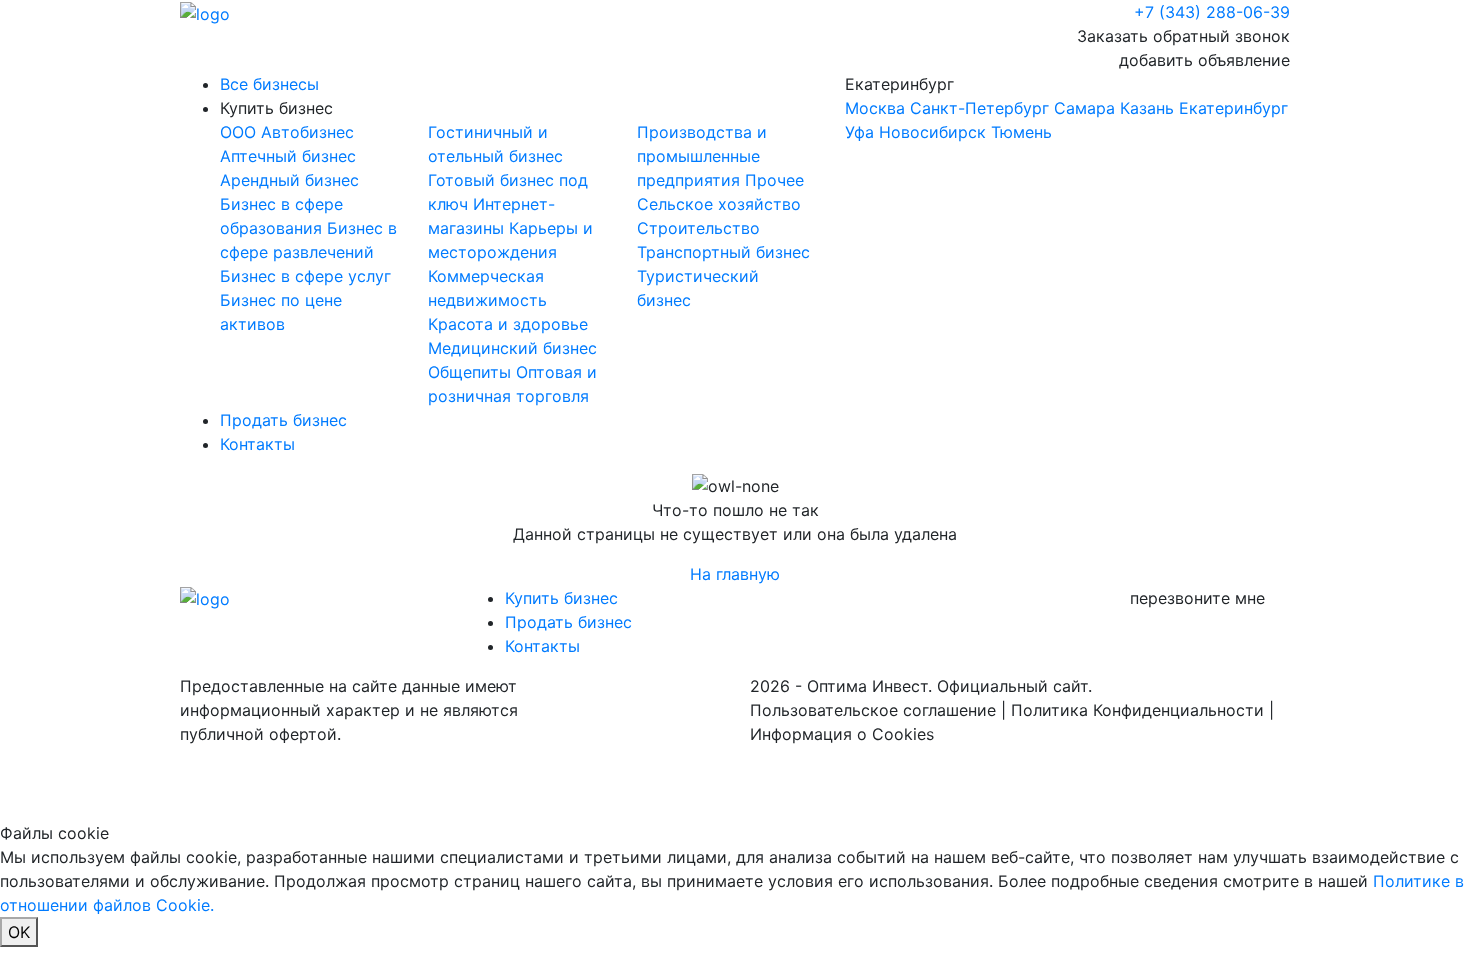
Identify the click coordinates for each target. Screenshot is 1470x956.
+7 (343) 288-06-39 (1212, 12)
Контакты (257, 444)
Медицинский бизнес (512, 348)
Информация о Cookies (842, 734)
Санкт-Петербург (979, 108)
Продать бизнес (283, 420)
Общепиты (472, 372)
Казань (1147, 108)
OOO (240, 132)
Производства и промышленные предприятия (702, 156)
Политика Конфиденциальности (1137, 710)
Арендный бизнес (289, 180)
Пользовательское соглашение (873, 710)
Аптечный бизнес (288, 156)
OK (19, 932)
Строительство (698, 228)
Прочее (774, 180)
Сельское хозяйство (719, 204)
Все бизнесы (269, 84)
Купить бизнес (276, 108)
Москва (875, 108)
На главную (735, 574)
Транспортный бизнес (723, 252)
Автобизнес (307, 132)
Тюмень (1021, 132)
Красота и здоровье (508, 324)
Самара (1084, 108)
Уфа (859, 132)
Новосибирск (932, 132)
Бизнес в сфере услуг (305, 276)
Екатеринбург (1066, 108)
